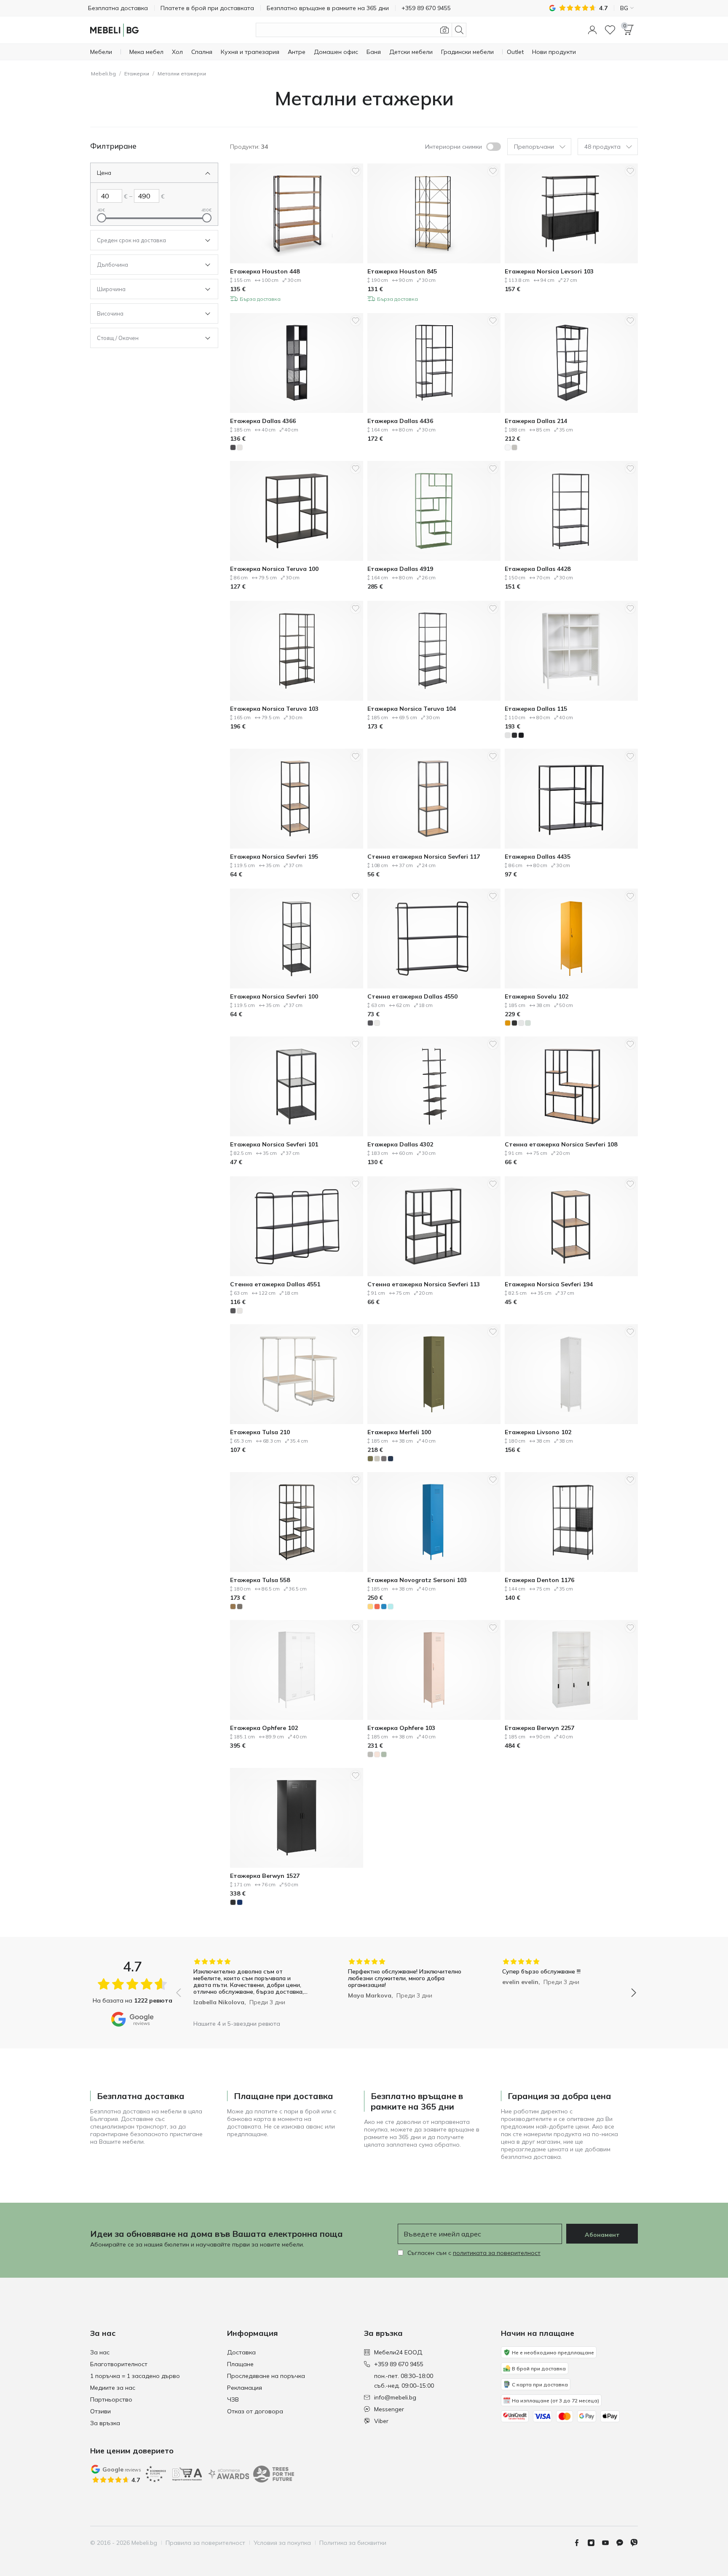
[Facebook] (580, 2543)
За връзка (105, 2423)
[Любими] (610, 30)
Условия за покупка (282, 2543)
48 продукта (602, 147)
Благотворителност (119, 2364)
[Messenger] (623, 2543)
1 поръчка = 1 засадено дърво (135, 2376)
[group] (252, 1987)
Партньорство (111, 2399)
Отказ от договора (255, 2411)
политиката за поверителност (497, 2253)
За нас (100, 2352)
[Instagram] (594, 2543)
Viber (381, 2421)
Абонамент (602, 2235)
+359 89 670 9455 (399, 2364)
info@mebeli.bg (395, 2397)
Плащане (240, 2364)
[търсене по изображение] (444, 30)
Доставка (241, 2352)
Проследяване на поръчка (266, 2376)
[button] (592, 30)
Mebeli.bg (103, 74)
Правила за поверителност (205, 2543)
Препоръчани (534, 147)
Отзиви (100, 2411)
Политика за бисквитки (353, 2543)
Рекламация (245, 2388)
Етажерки (137, 74)
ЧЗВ (233, 2399)
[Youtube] (609, 2543)
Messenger (389, 2409)
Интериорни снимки (454, 147)
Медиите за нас (113, 2388)
